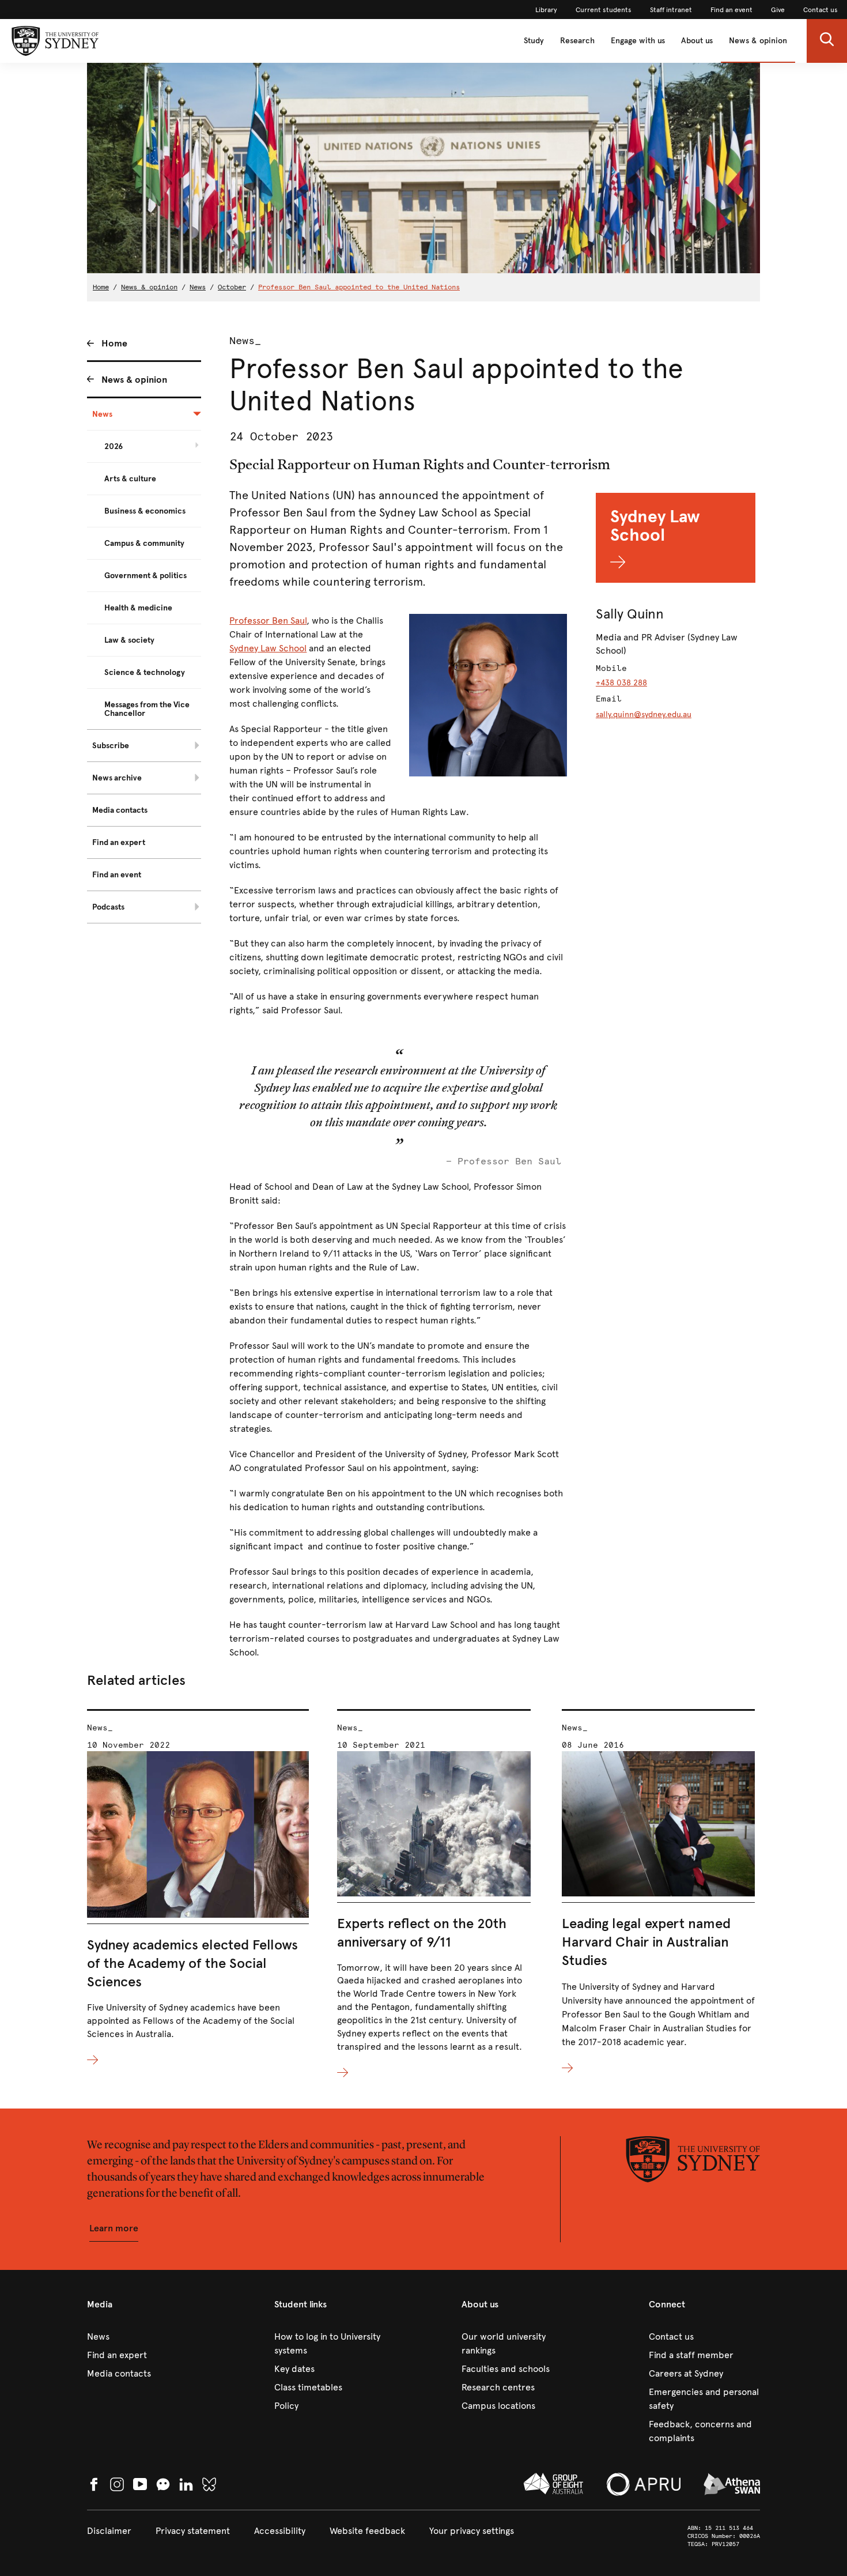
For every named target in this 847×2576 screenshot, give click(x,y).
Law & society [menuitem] (129, 640)
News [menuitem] (102, 414)
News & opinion (758, 41)
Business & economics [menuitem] (145, 511)
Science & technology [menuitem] (145, 672)
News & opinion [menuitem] (134, 380)
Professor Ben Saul (268, 621)
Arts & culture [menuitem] (130, 479)
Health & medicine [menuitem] (138, 608)
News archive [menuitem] (117, 778)
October (232, 287)
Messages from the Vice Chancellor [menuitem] (147, 709)
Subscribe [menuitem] (111, 746)
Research (577, 41)
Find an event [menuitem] (117, 875)
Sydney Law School (268, 648)
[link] (546, 10)
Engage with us (638, 41)
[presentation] (198, 1888)
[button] (827, 41)
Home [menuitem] (114, 343)
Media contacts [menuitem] (120, 810)
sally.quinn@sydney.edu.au (644, 714)
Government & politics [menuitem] (145, 576)
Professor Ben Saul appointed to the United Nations (359, 287)
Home (101, 287)
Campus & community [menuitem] (144, 543)
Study (534, 41)
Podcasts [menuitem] (108, 907)
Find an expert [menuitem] (119, 842)
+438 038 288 (621, 683)
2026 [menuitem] (114, 446)
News (198, 287)
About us (697, 41)
